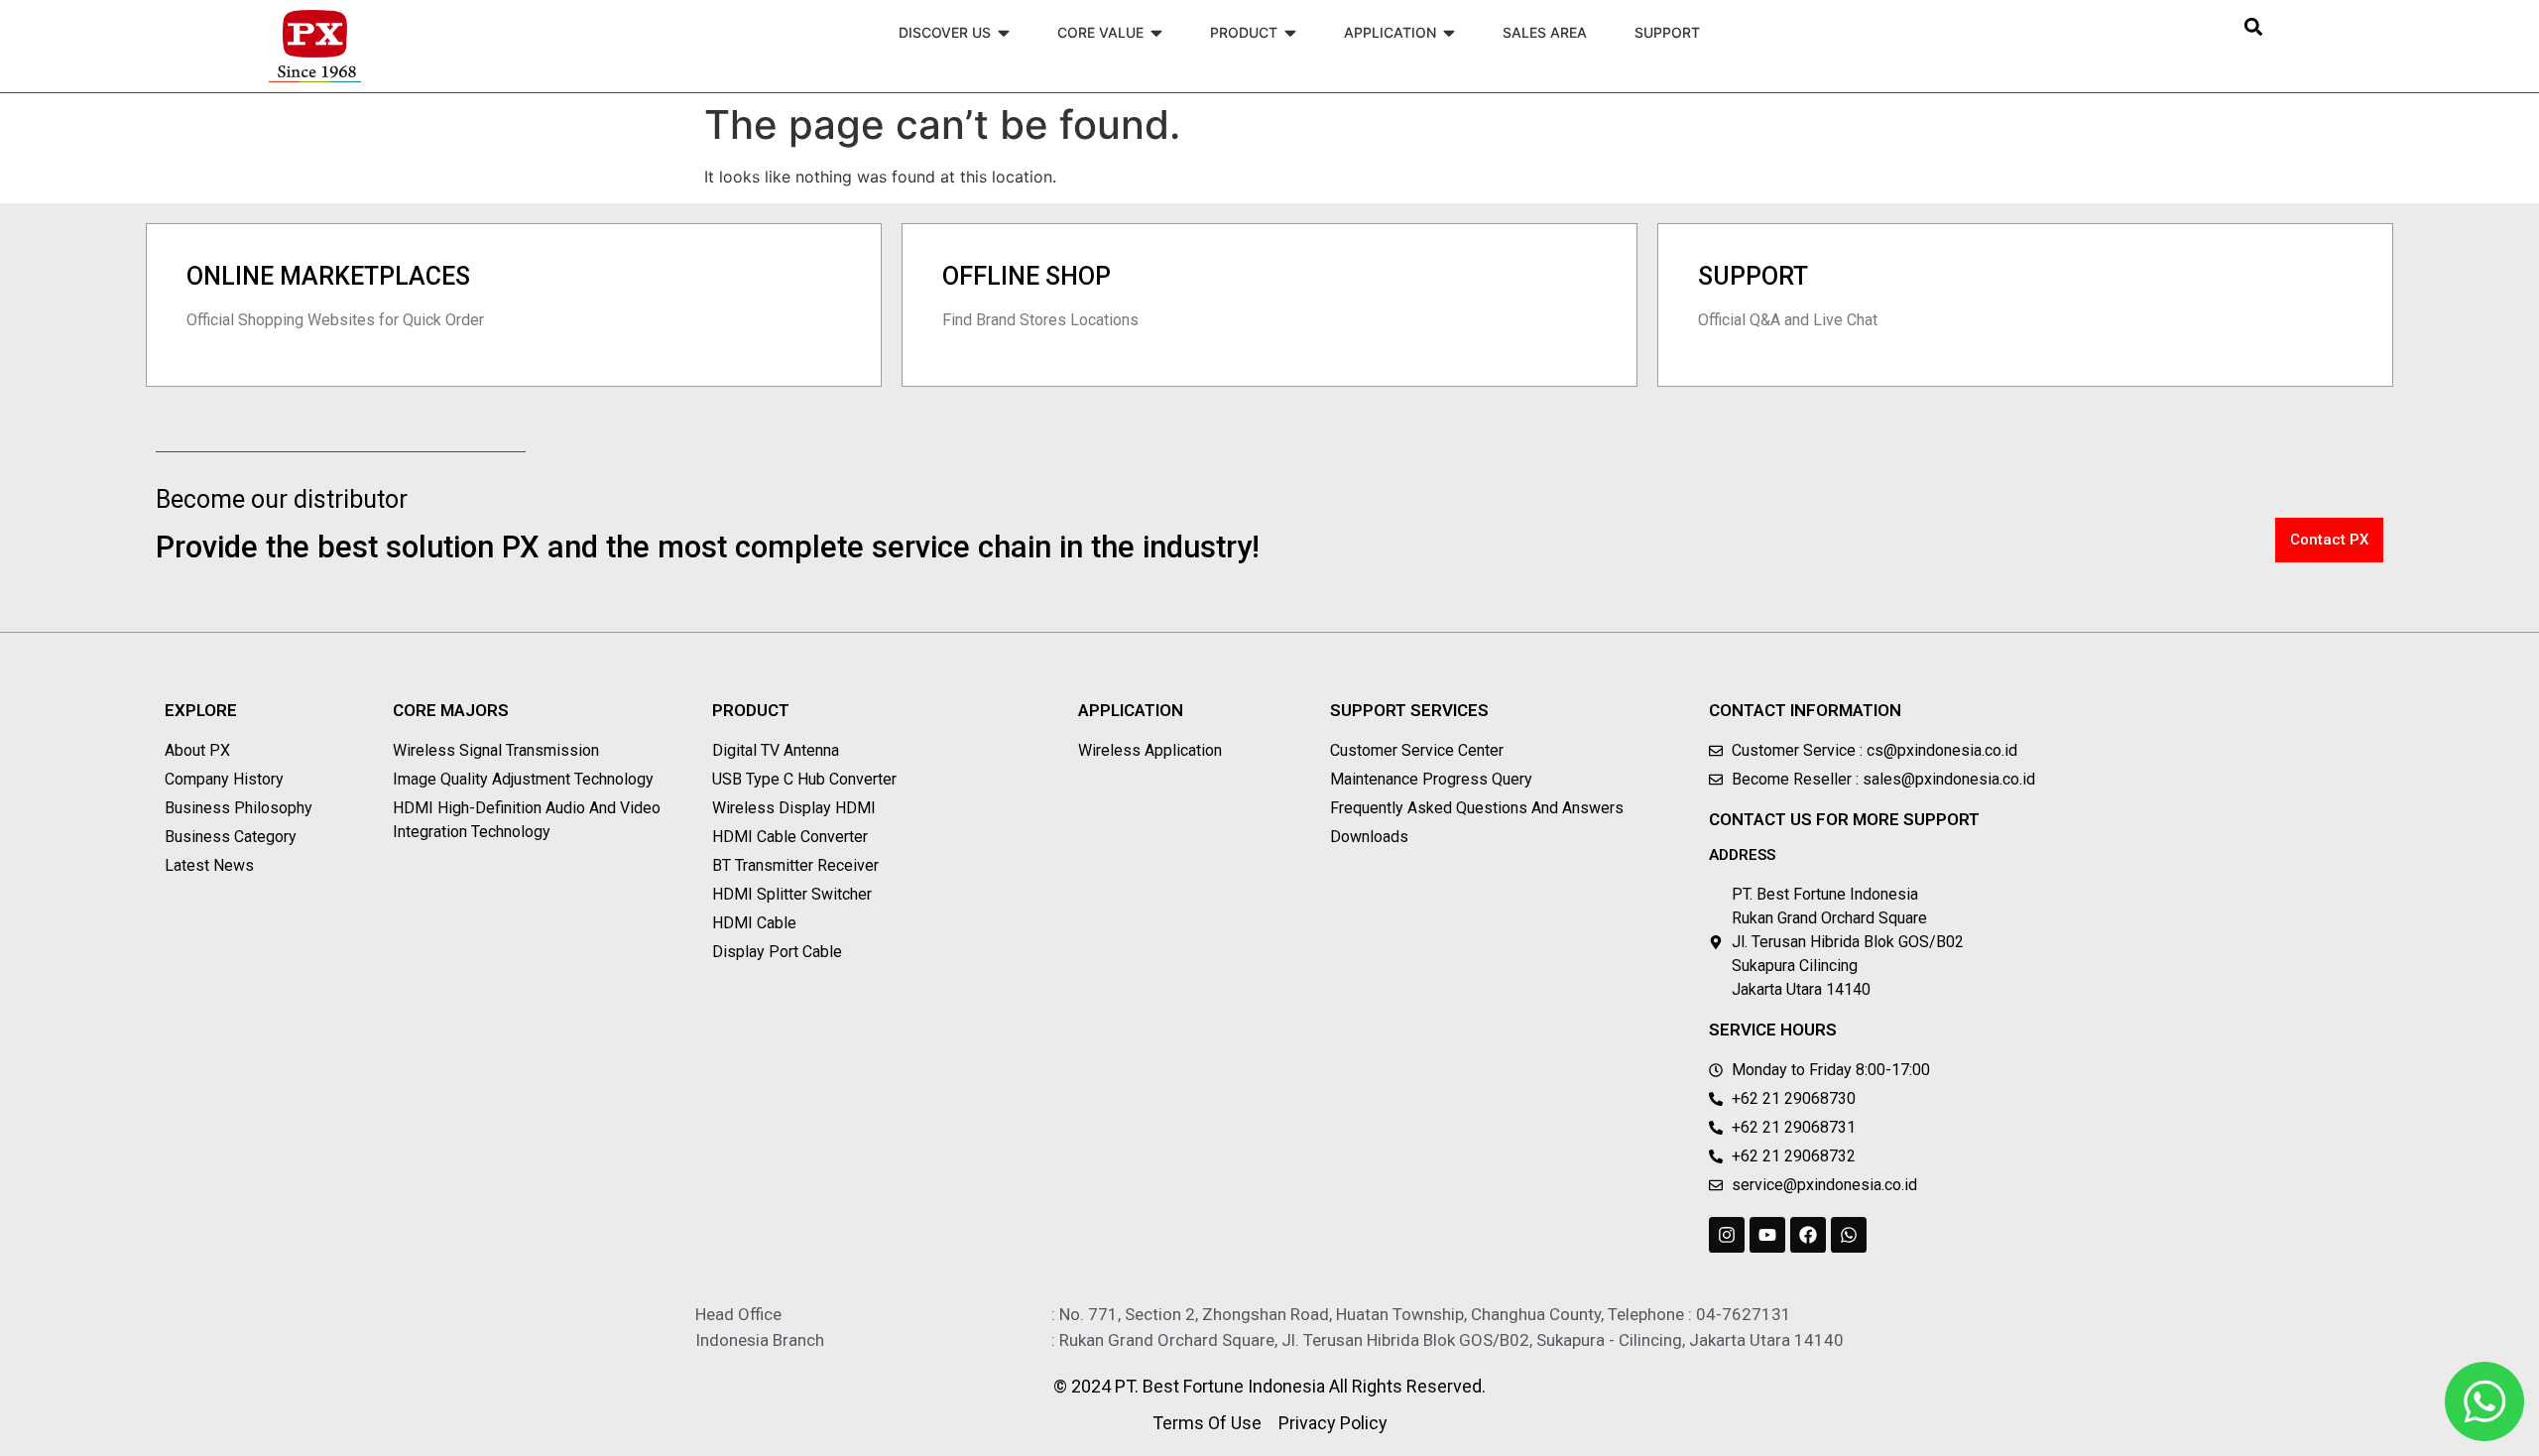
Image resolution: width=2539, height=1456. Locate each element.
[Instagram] (1727, 1235)
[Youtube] (1767, 1235)
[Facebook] (1808, 1235)
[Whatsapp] (1849, 1235)
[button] (2254, 26)
